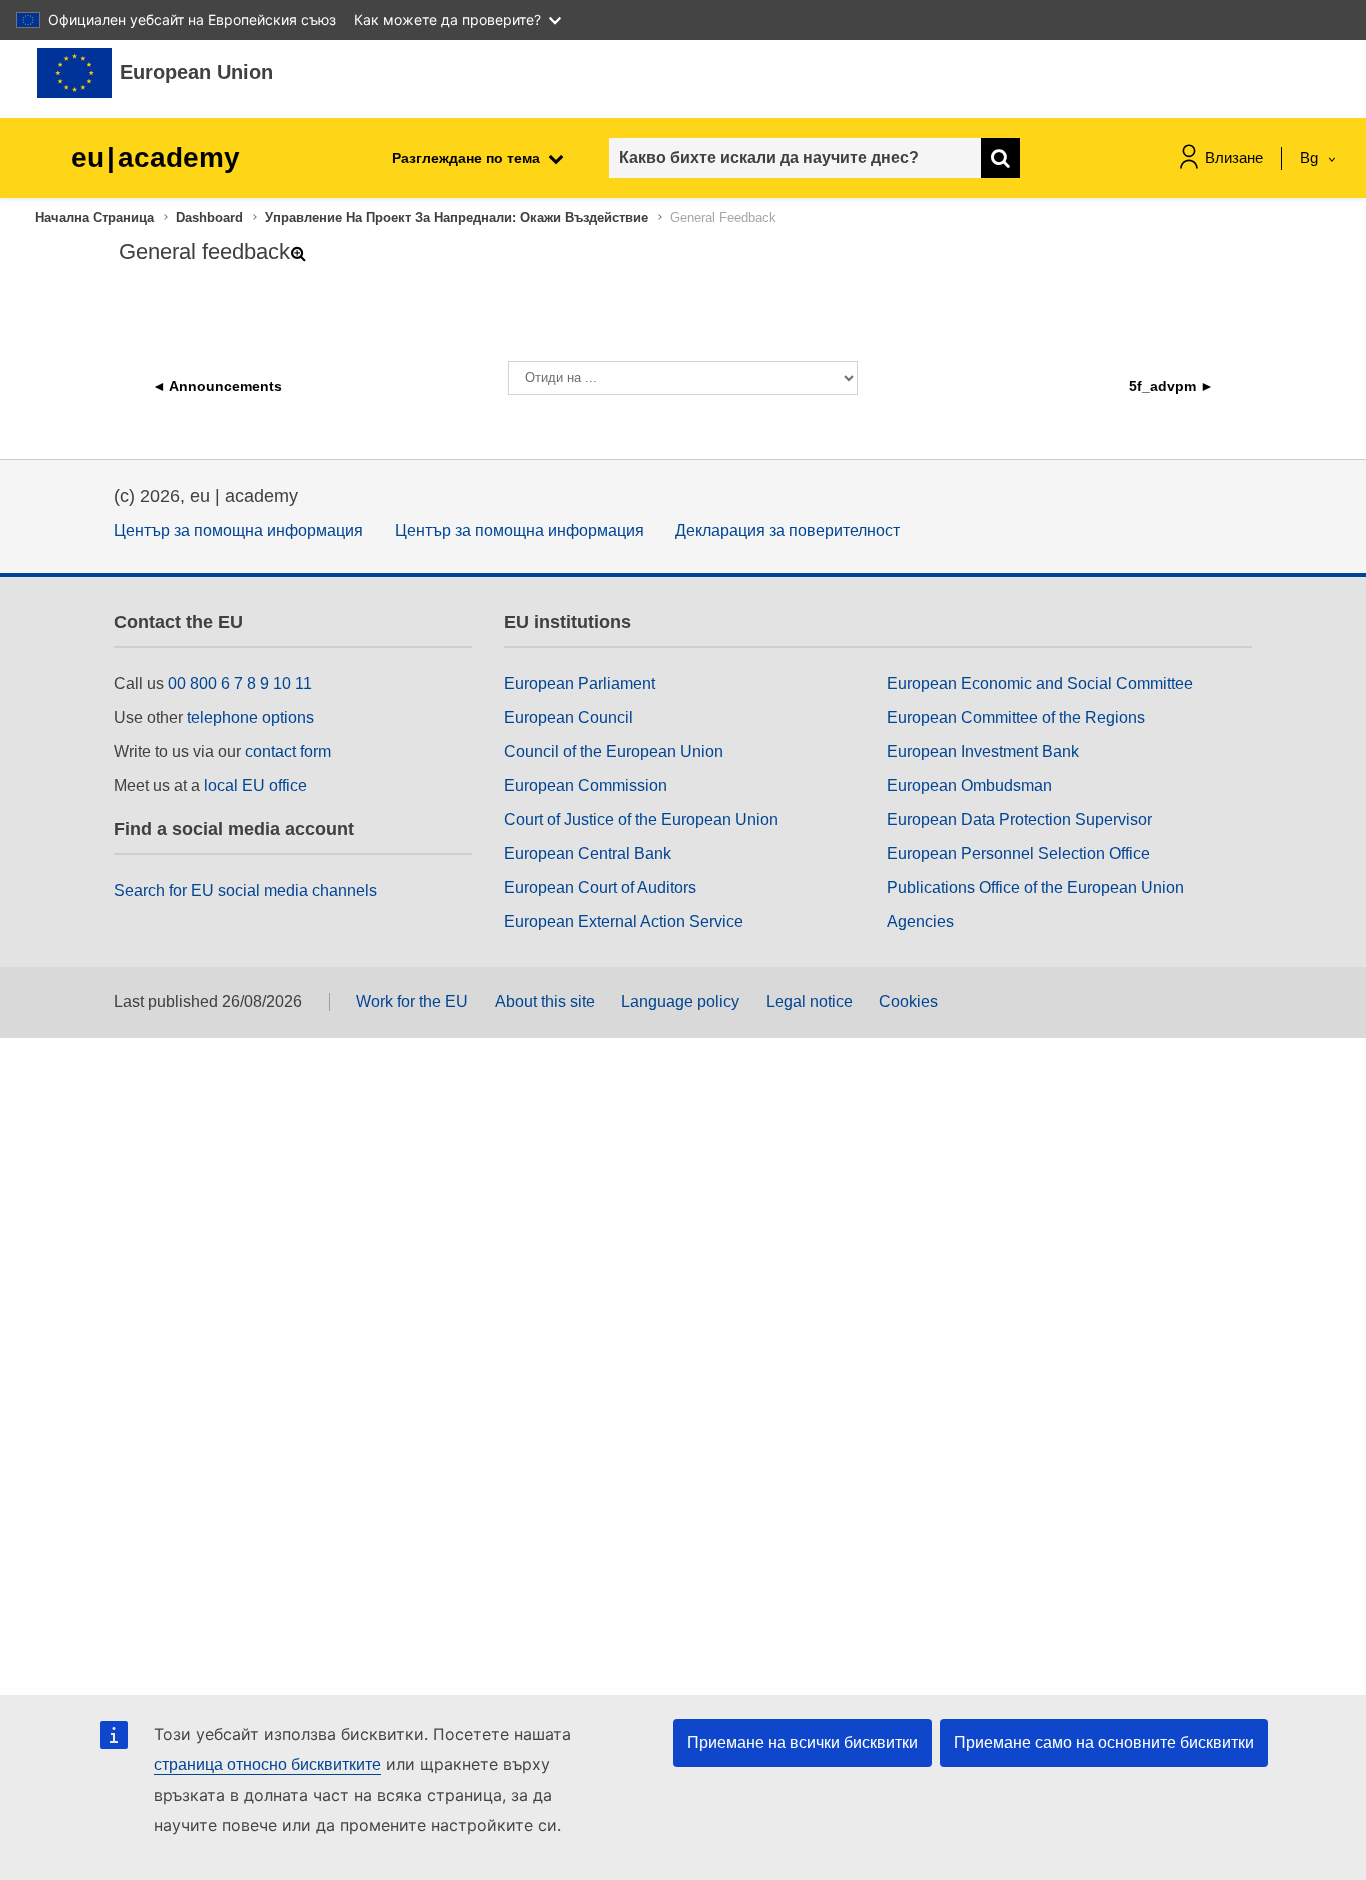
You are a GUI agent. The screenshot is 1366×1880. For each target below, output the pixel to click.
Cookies (908, 1001)
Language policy (680, 1001)
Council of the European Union (613, 751)
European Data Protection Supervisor (1019, 819)
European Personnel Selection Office (1018, 853)
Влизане (1234, 157)
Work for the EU (412, 1001)
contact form (288, 751)
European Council (568, 717)
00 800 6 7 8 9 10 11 (240, 683)
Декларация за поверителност (787, 530)
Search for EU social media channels (245, 890)
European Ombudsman (969, 785)
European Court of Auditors (600, 887)
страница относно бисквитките (267, 1764)
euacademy (155, 157)
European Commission (585, 785)
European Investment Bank (983, 751)
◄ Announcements (217, 386)
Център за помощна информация (238, 530)
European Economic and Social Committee (1040, 683)
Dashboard (209, 217)
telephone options (250, 717)
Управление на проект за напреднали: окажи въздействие (456, 217)
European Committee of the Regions (1016, 717)
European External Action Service (623, 921)
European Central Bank (587, 853)
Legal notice (809, 1001)
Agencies (920, 921)
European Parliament (579, 683)
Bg (1311, 157)
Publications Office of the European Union (1035, 887)
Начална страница (94, 217)
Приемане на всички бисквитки (802, 1742)
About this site (545, 1001)
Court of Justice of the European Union (641, 819)
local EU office (255, 785)
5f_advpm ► (1171, 386)
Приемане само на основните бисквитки (1104, 1742)
